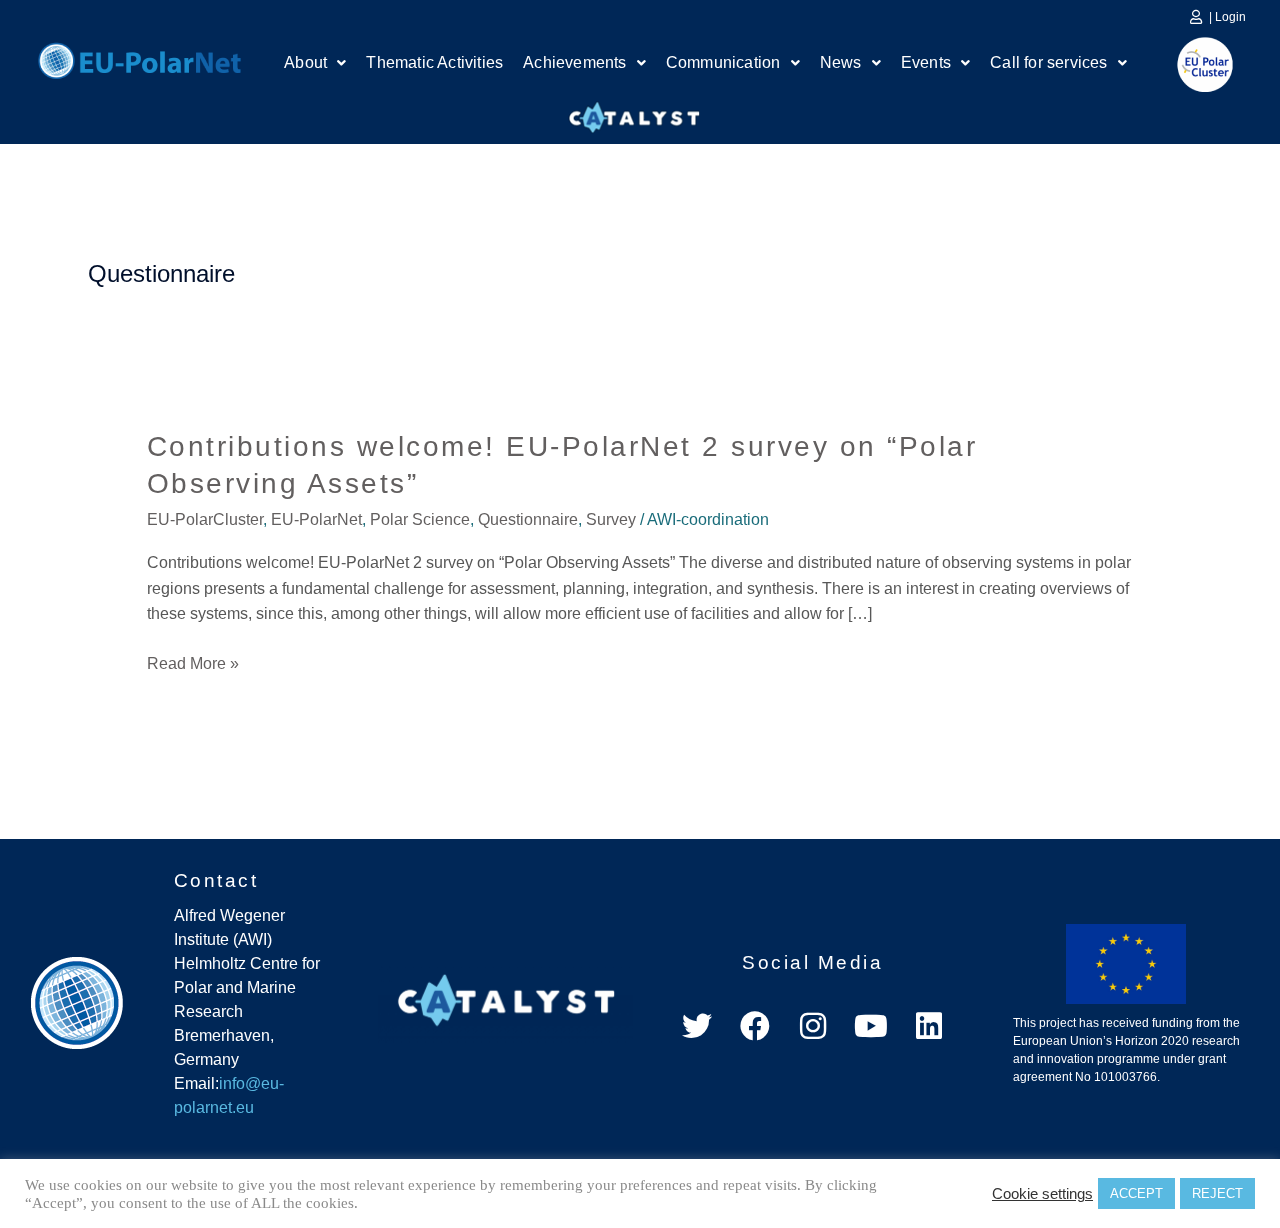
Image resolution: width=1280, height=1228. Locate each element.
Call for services (1048, 62)
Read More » (193, 664)
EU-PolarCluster (205, 519)
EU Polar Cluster (1191, 64)
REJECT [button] (1217, 1193)
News (841, 62)
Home (139, 58)
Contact (216, 880)
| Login (1227, 17)
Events (926, 62)
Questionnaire (528, 519)
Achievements (574, 62)
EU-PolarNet (316, 519)
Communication (723, 62)
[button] (315, 63)
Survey (611, 519)
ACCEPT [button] (1136, 1193)
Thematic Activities (434, 62)
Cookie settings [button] (1042, 1194)
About (305, 62)
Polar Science (420, 519)
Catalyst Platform (635, 113)
